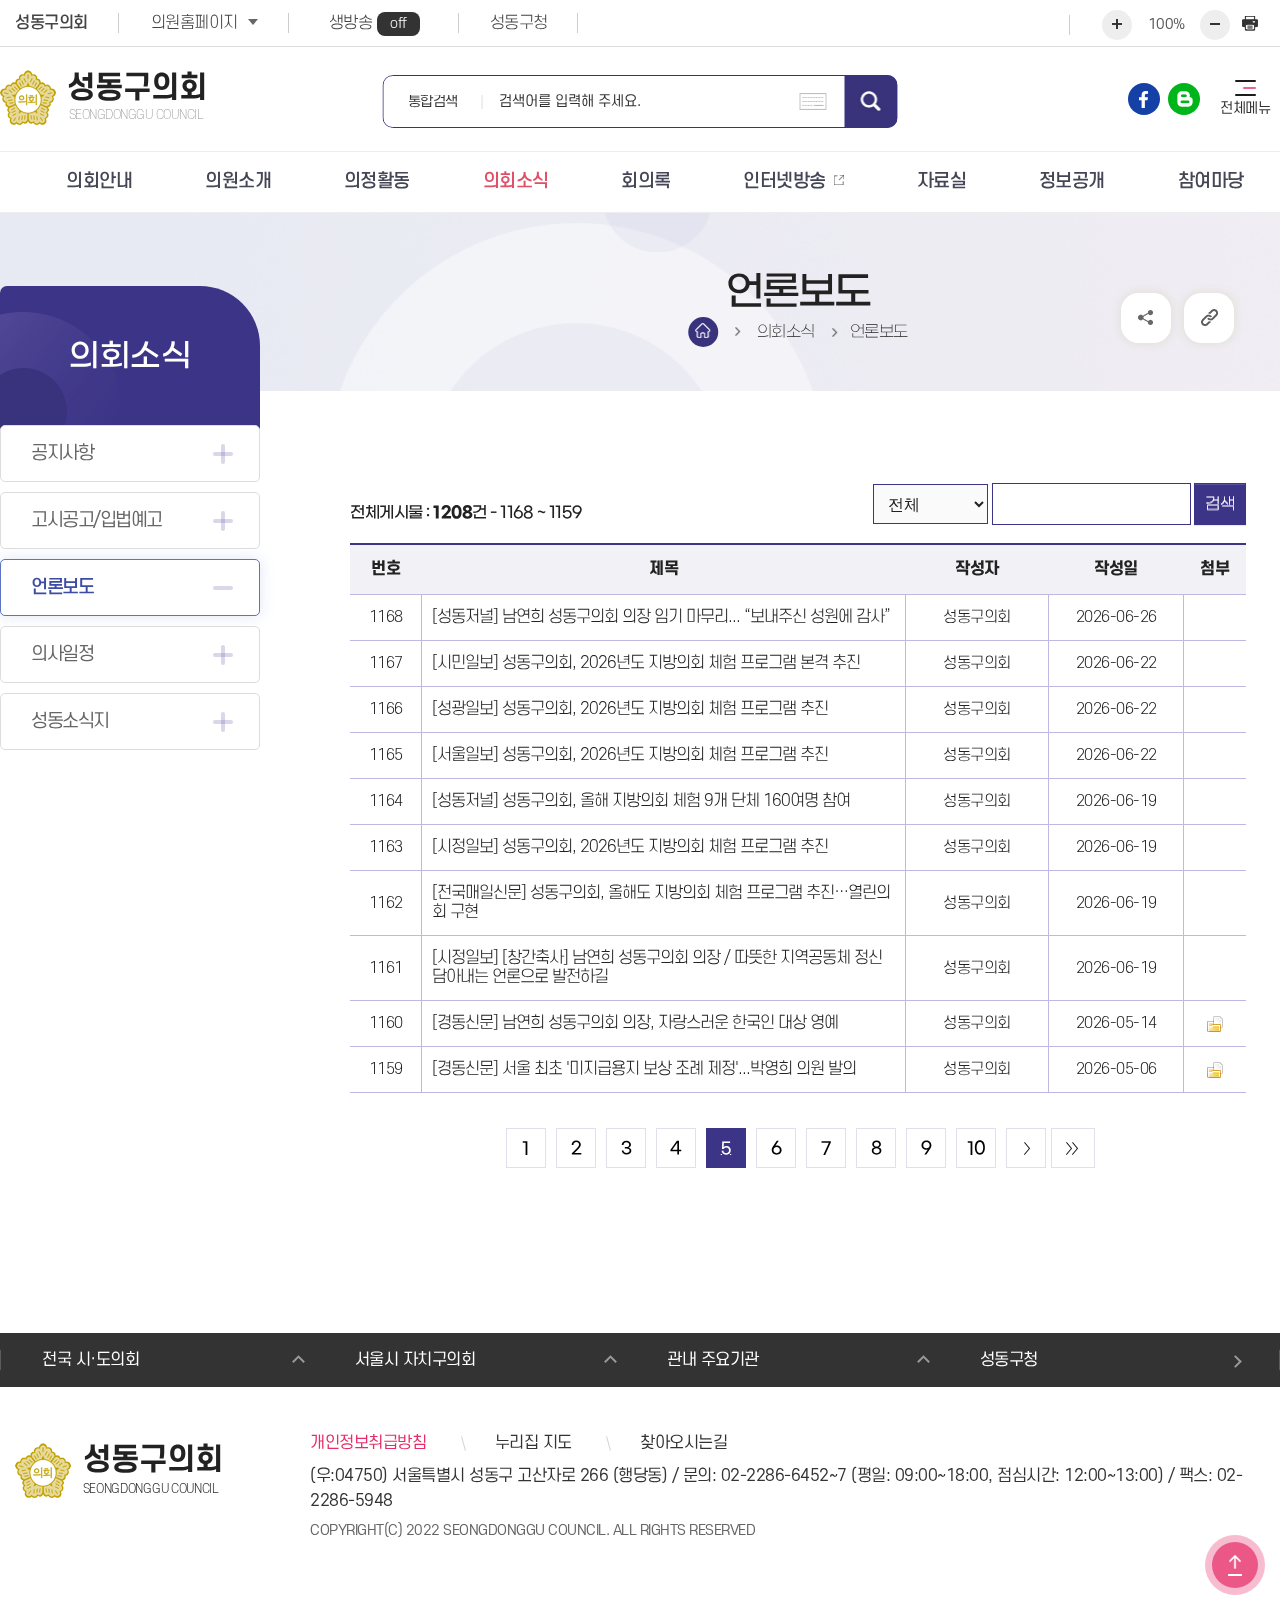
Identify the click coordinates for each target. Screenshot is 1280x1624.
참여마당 (1211, 181)
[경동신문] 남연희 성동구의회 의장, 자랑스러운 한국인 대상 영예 (635, 1023)
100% (1166, 24)
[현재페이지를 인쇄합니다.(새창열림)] (1250, 25)
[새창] (1144, 99)
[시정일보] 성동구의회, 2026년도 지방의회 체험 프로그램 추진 (630, 847)
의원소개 (238, 181)
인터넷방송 (784, 181)
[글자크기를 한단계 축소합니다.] (1215, 25)
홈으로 (703, 332)
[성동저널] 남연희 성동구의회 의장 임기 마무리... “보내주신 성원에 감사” (661, 617)
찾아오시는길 (683, 1443)
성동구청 (519, 23)
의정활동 (377, 181)
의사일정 (62, 654)
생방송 (368, 23)
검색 (871, 101)
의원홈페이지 (194, 23)
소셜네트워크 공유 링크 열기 (1146, 318)
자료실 (942, 181)
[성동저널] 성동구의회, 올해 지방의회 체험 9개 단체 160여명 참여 (641, 801)
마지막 (1073, 1148)
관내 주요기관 (713, 1360)
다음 (1026, 1148)
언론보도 (62, 587)
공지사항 (62, 453)
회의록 (646, 181)
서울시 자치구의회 (415, 1360)
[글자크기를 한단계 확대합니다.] (1117, 25)
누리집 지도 (533, 1443)
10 (976, 1149)
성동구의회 (51, 23)
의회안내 (99, 181)
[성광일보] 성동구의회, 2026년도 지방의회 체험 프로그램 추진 (630, 709)
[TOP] (1235, 1565)
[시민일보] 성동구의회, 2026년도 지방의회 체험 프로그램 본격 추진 (646, 663)
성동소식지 (70, 721)
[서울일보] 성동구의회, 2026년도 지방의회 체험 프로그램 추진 (630, 755)
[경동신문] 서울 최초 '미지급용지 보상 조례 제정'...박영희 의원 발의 (644, 1069)
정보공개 (1072, 181)
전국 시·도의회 (90, 1360)
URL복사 (1209, 318)
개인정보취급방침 (368, 1443)
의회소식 (516, 181)
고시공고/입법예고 (96, 520)
